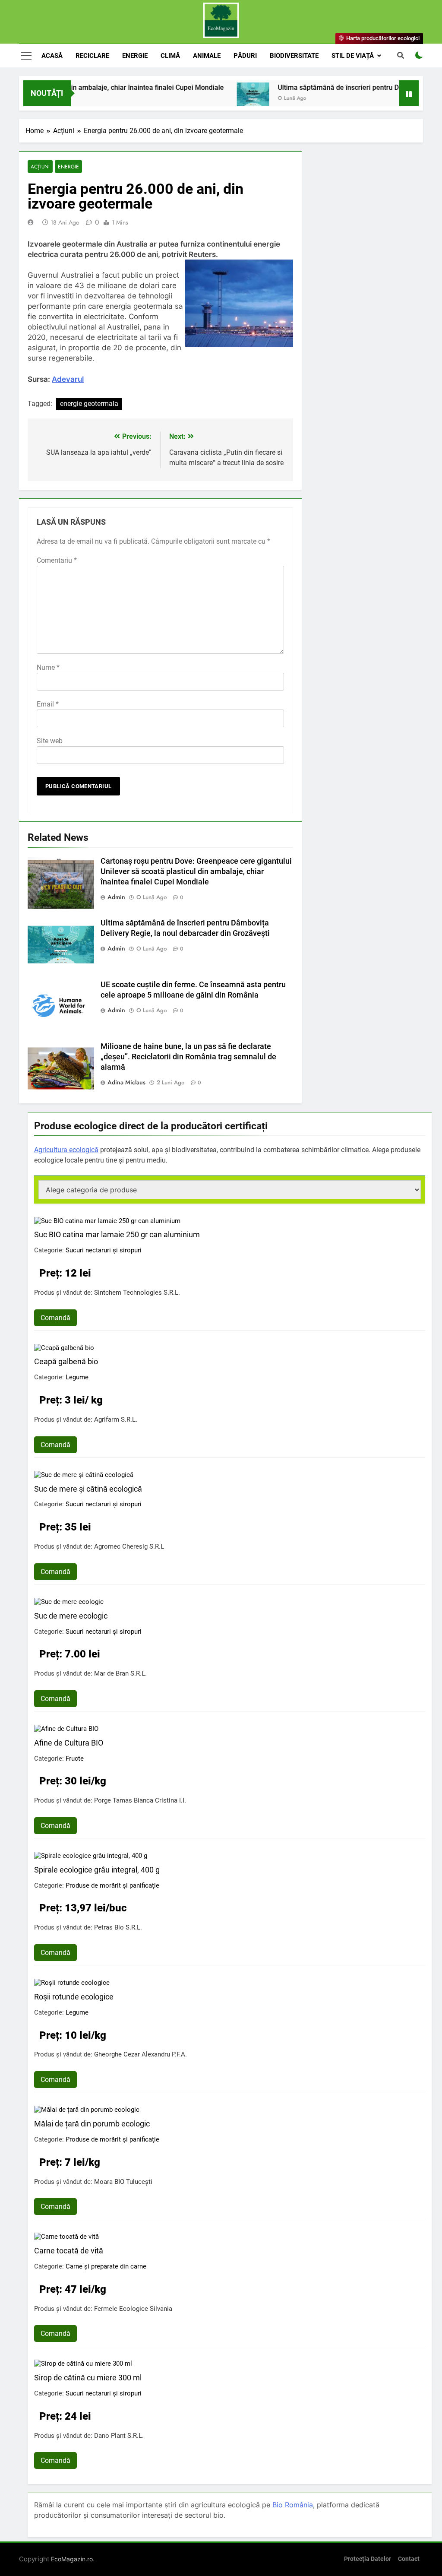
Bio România (293, 2505)
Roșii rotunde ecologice (74, 1997)
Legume (77, 1377)
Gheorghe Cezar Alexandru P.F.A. (140, 2054)
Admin (116, 897)
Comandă (55, 1318)
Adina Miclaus (126, 1082)
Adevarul (68, 379)
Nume (48, 667)
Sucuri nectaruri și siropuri (104, 1250)
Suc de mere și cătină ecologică (88, 1489)
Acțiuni (40, 166)
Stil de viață (353, 56)
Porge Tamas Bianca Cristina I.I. (140, 1800)
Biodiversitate (294, 56)
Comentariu (57, 560)
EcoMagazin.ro (72, 2559)
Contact (409, 2559)
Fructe (75, 1759)
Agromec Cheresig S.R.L (129, 1546)
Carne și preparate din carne (106, 2266)
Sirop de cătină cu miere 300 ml (88, 2378)
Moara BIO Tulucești (123, 2182)
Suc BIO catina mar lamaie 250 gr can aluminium (117, 1234)
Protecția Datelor (368, 2559)
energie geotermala (89, 404)
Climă (170, 56)
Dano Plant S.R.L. (119, 2436)
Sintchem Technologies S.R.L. (137, 1293)
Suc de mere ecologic (71, 1616)
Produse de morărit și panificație (112, 1885)
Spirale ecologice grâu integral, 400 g (97, 1870)
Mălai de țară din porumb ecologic (92, 2124)
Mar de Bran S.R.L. (120, 1673)
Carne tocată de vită (69, 2251)
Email (48, 704)
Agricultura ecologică (66, 1150)
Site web (50, 741)
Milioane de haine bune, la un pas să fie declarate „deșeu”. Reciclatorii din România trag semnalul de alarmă (188, 1057)
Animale (207, 56)
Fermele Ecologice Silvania (133, 2309)
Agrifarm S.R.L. (116, 1419)
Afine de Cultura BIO (69, 1743)
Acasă (52, 56)
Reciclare (92, 56)
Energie (135, 56)
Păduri (245, 56)
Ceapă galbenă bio (66, 1361)
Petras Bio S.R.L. (118, 1927)
